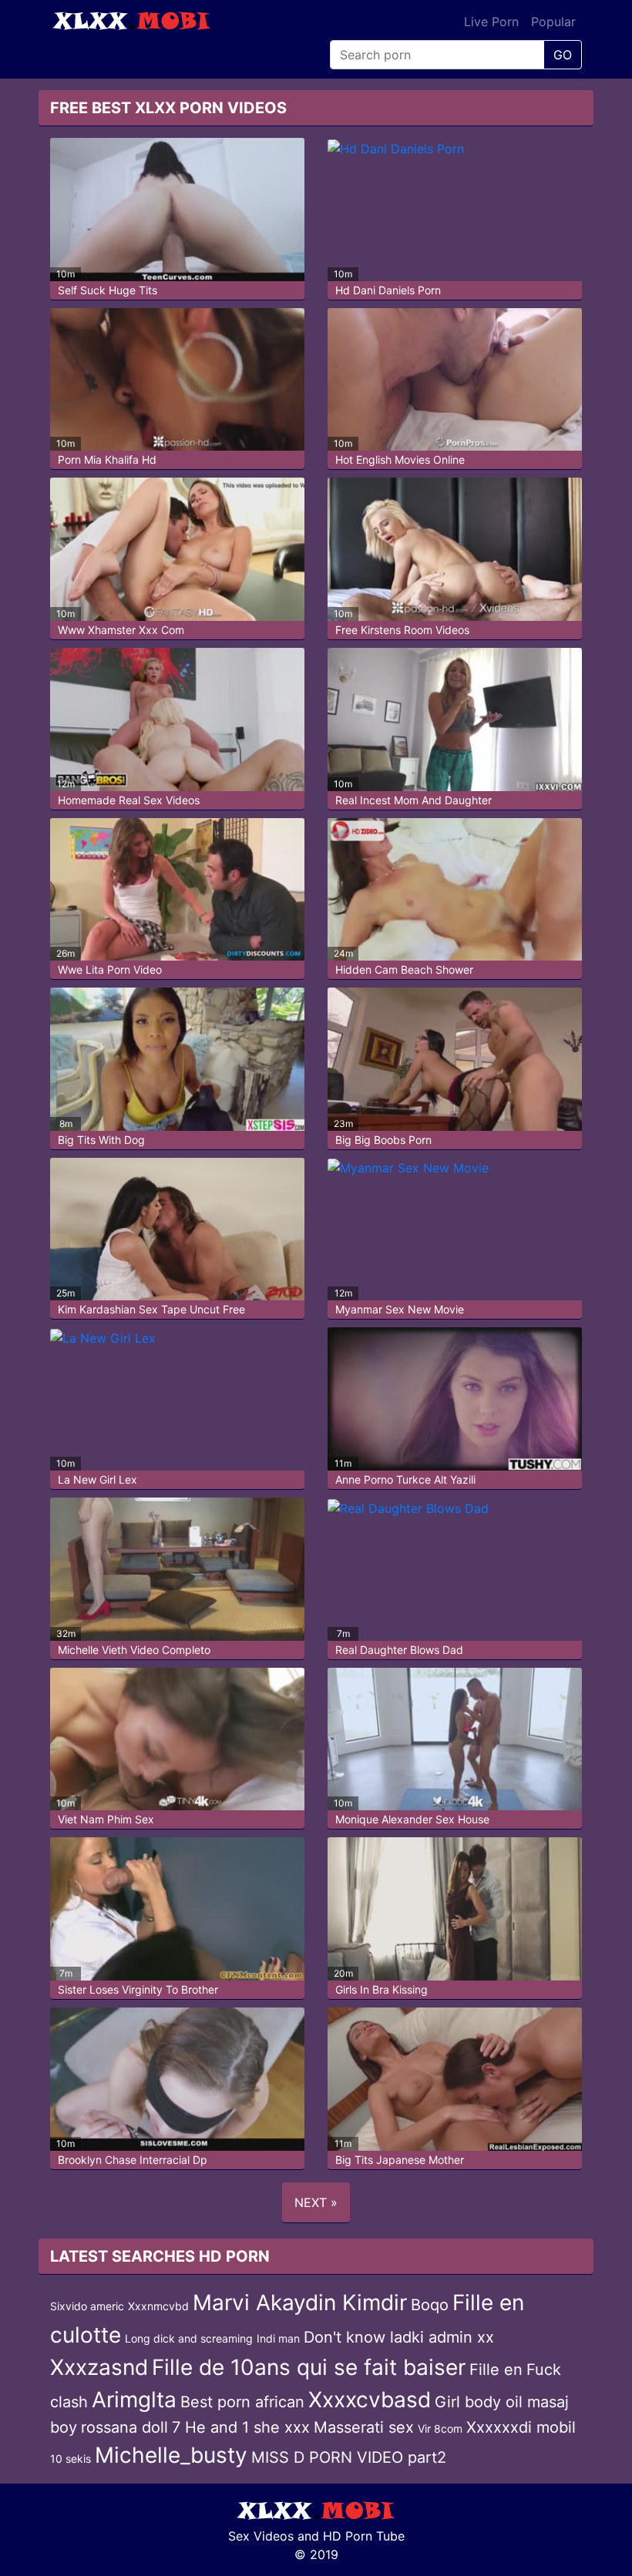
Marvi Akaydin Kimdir (300, 2303)
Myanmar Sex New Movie (400, 1309)
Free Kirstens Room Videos (402, 630)
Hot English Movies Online (400, 460)
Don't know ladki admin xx (399, 2337)
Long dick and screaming (189, 2338)
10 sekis (71, 2459)
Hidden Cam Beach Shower (404, 969)
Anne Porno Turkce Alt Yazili (405, 1479)
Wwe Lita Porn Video (110, 969)
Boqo (430, 2305)
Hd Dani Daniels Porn (388, 290)
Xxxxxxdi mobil (521, 2427)
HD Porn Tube (364, 2536)
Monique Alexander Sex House (412, 1819)
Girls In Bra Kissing (382, 1989)
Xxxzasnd (99, 2367)
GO (563, 55)
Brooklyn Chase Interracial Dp (133, 2160)
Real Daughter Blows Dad (399, 1650)
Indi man (278, 2338)
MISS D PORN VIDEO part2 (349, 2457)
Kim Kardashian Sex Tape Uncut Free (151, 1309)
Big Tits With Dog (101, 1140)
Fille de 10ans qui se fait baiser (309, 2367)
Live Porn (491, 22)
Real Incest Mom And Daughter (413, 800)
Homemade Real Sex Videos (129, 800)
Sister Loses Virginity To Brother (138, 1989)
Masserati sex (364, 2427)
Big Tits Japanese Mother (400, 2160)
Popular (553, 22)
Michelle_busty (171, 2455)
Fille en (496, 2370)
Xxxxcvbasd (370, 2400)
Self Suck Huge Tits (108, 290)
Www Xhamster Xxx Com (121, 630)
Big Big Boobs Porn (383, 1140)
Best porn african (242, 2402)
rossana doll (124, 2427)
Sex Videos (261, 2536)
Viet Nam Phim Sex (106, 1819)
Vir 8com (440, 2428)
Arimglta (134, 2400)
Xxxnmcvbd (158, 2306)
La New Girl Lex (97, 1479)
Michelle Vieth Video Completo (134, 1650)
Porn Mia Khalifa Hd (107, 460)
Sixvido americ (87, 2306)
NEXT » (316, 2202)
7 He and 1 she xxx (241, 2427)
